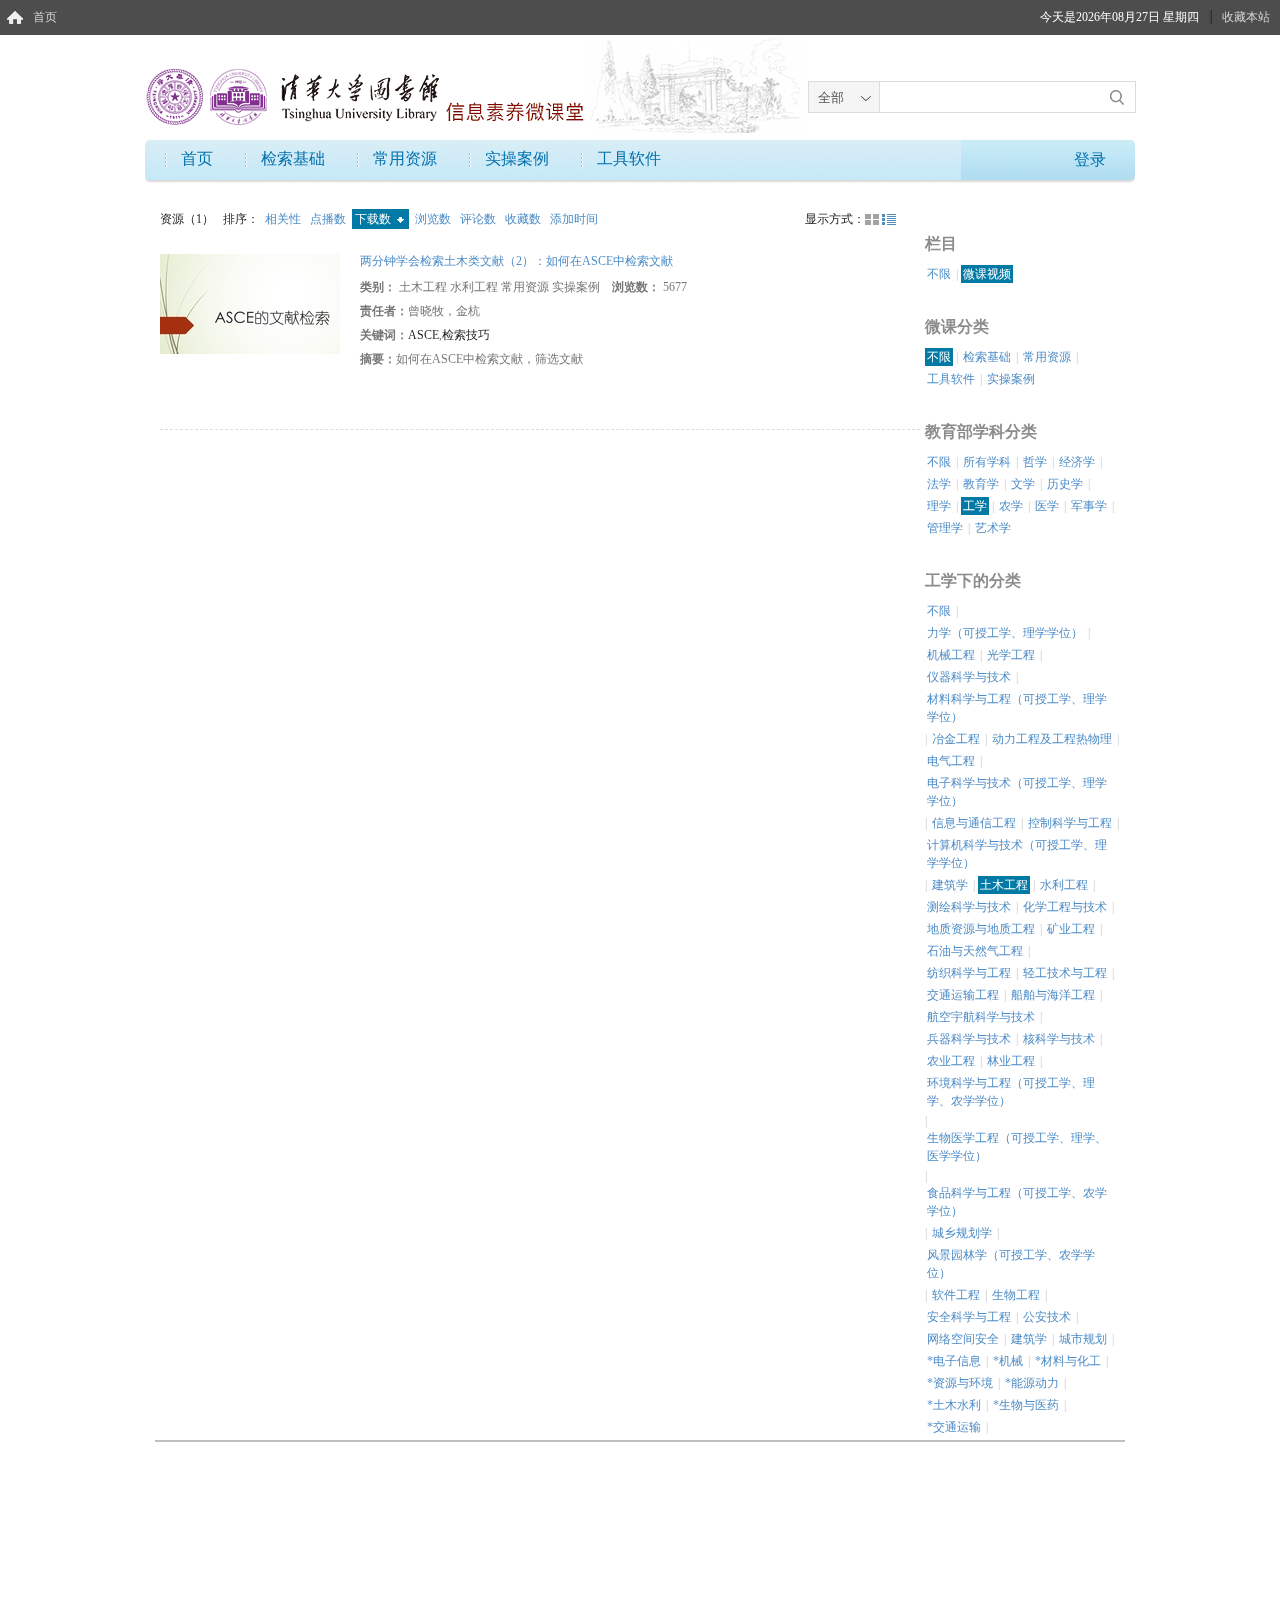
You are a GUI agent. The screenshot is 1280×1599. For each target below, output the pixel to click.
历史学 (1065, 484)
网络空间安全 (963, 1339)
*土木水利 (954, 1405)
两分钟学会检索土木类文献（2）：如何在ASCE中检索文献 (516, 261)
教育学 (981, 484)
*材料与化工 (1068, 1361)
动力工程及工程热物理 (1052, 739)
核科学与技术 (1059, 1039)
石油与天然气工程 (975, 951)
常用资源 (405, 158)
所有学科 (987, 462)
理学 (939, 506)
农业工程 (951, 1061)
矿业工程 (1071, 929)
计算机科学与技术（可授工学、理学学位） (1017, 854)
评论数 (479, 219)
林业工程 (1011, 1061)
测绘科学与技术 (969, 907)
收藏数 (524, 219)
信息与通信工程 (974, 823)
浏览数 (434, 219)
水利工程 (1064, 885)
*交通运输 (954, 1427)
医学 (1047, 506)
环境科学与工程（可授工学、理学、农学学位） (1011, 1092)
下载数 (374, 219)
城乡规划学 (962, 1233)
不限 (939, 274)
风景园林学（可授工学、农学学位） (1011, 1264)
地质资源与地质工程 (981, 929)
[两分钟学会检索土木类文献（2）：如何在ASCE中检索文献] (250, 303)
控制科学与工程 (1070, 823)
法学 (939, 484)
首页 (45, 17)
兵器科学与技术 (969, 1039)
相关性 (284, 219)
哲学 (1035, 462)
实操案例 (517, 158)
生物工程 (1016, 1295)
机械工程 (951, 655)
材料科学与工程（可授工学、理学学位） (1017, 708)
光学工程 (1011, 655)
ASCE (423, 335)
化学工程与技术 (1065, 907)
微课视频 (987, 274)
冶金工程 (956, 739)
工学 (975, 506)
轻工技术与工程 (1065, 973)
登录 (1090, 159)
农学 (1011, 506)
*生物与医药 (1026, 1405)
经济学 (1077, 462)
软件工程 (956, 1295)
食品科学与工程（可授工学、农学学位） (1017, 1202)
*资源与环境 (960, 1383)
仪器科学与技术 (969, 677)
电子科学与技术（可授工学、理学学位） (1017, 792)
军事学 (1089, 506)
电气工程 (951, 761)
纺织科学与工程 (969, 973)
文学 (1023, 484)
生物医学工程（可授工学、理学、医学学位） (1017, 1147)
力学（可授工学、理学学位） (1005, 633)
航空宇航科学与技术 (981, 1017)
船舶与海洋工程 (1053, 995)
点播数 (329, 219)
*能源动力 (1032, 1383)
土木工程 (1004, 885)
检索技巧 (466, 335)
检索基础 (293, 158)
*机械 (1008, 1361)
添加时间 (574, 219)
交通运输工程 (963, 995)
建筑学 (950, 885)
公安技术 (1047, 1317)
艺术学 (993, 528)
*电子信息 (954, 1361)
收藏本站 (1246, 17)
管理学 (945, 528)
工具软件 (629, 158)
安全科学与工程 (969, 1317)
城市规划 (1083, 1339)
